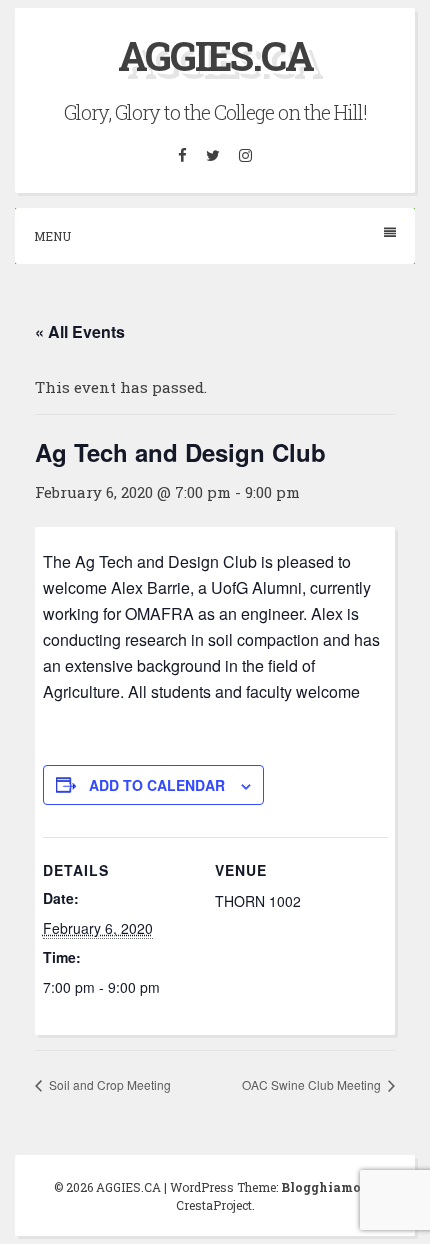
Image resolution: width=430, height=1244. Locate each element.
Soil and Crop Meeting (108, 1084)
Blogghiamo (321, 1187)
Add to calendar (157, 785)
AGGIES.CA (215, 55)
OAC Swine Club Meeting (313, 1084)
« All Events (80, 331)
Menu (52, 236)
